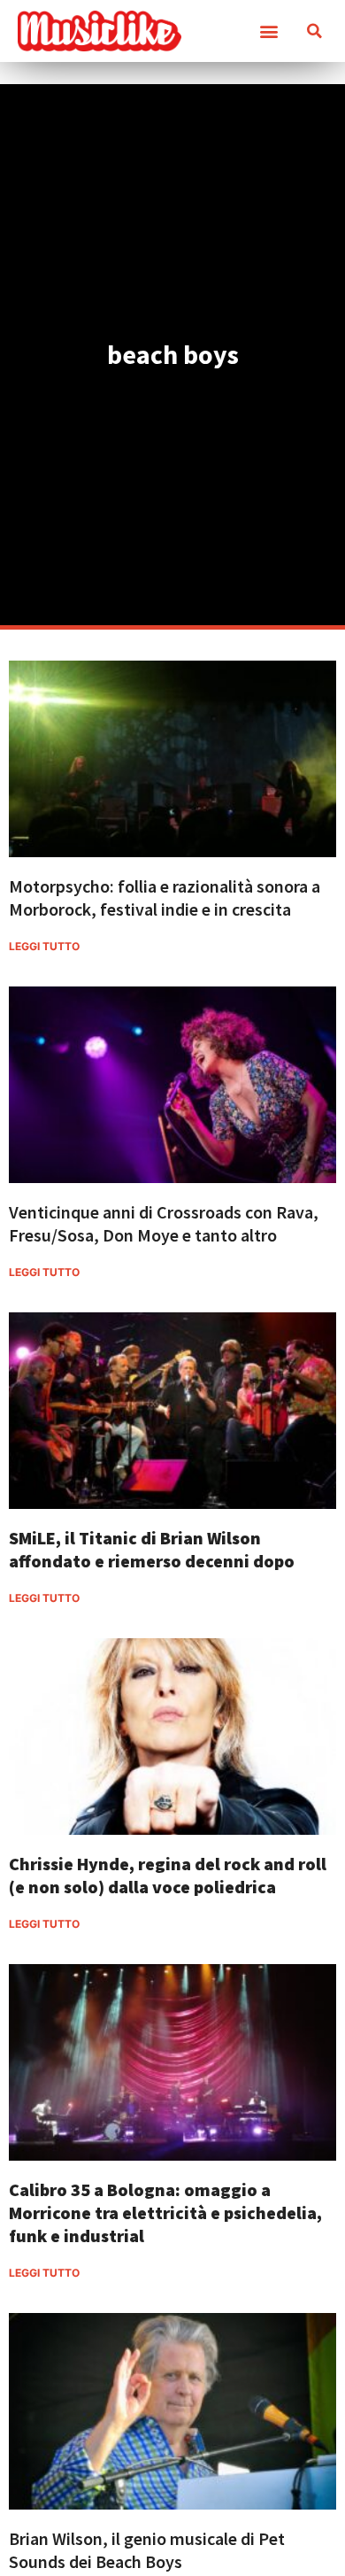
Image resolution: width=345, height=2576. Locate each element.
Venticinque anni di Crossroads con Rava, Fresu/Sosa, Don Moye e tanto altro (164, 1223)
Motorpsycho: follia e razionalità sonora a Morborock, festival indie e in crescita (165, 897)
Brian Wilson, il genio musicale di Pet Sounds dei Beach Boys (147, 2550)
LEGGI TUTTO (44, 946)
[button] (268, 31)
